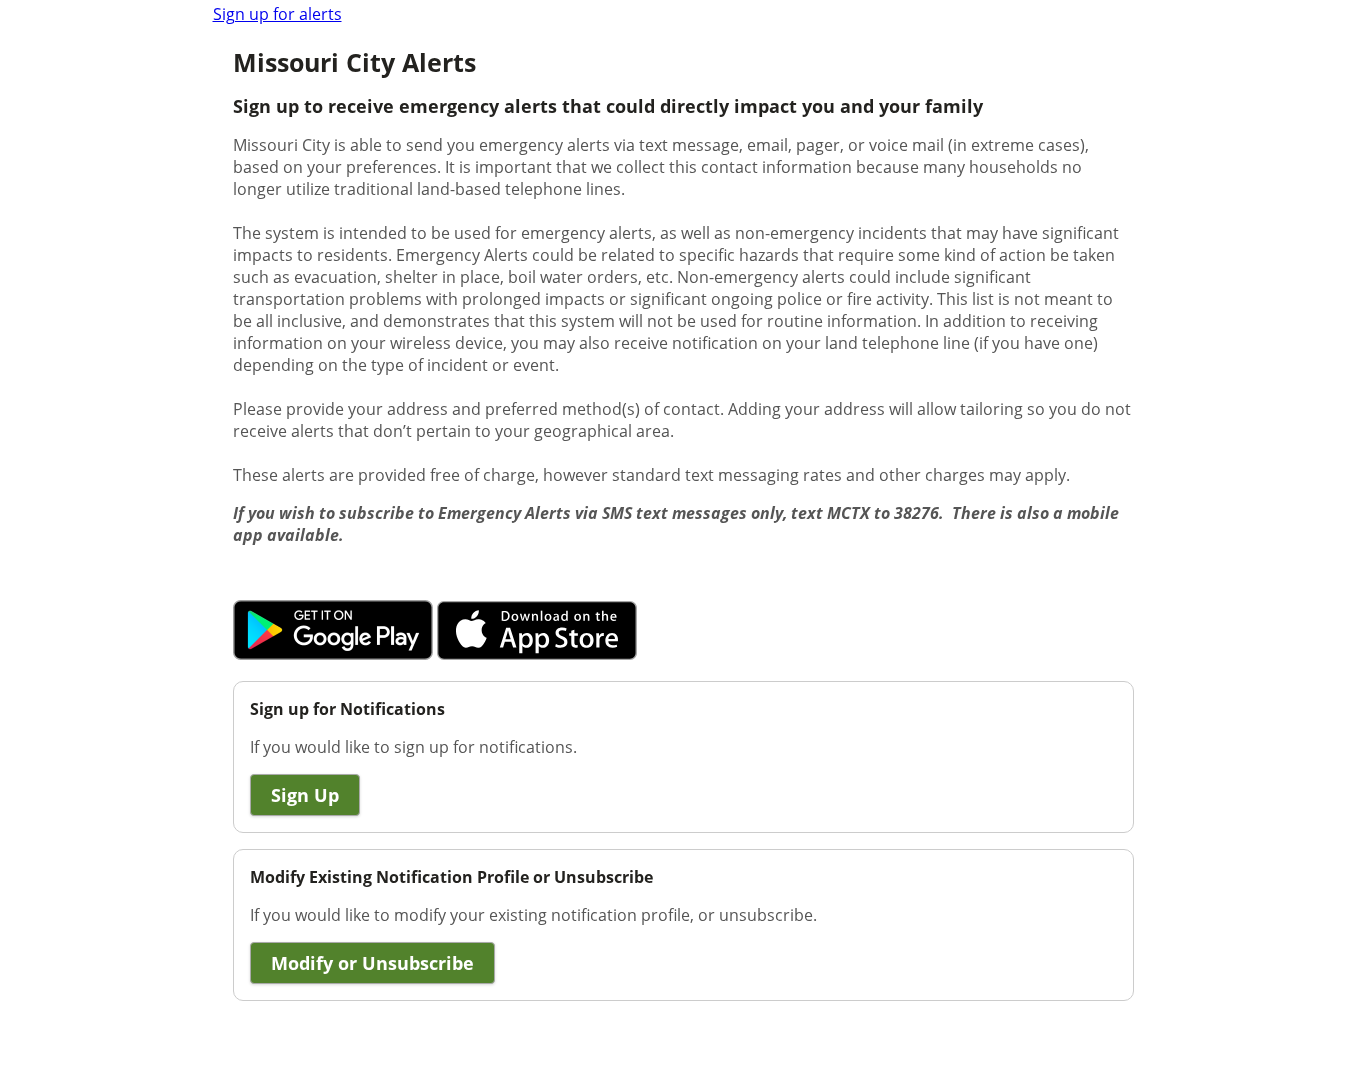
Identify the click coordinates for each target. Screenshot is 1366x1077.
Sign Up (305, 795)
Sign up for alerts (277, 14)
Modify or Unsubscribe (372, 963)
